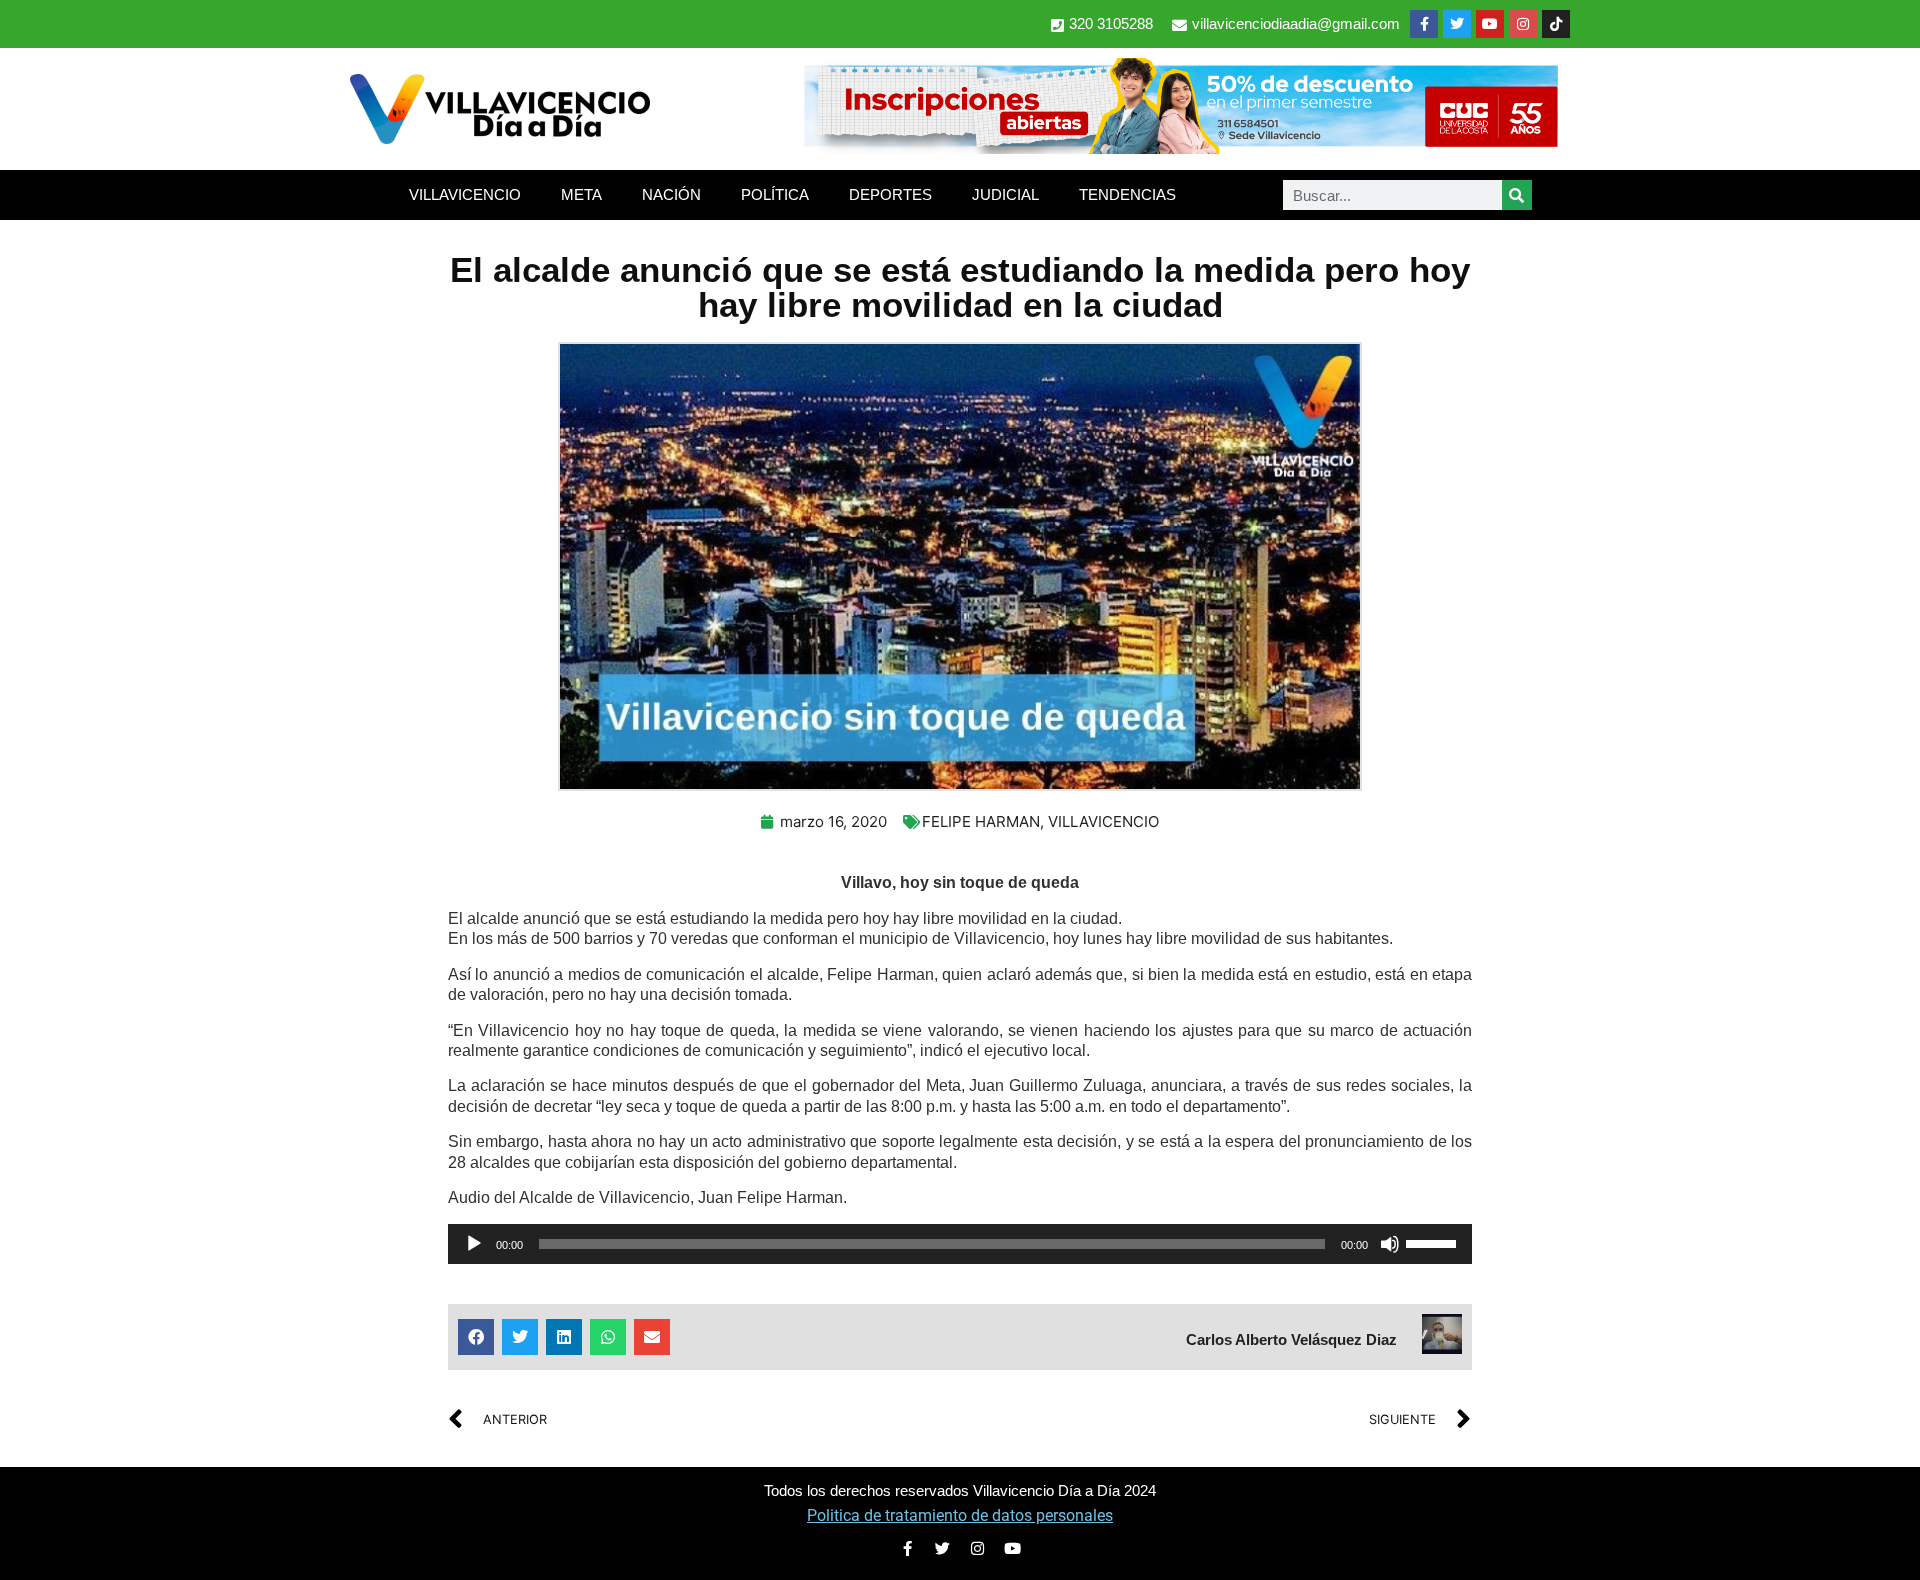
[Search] (1517, 195)
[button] (476, 1337)
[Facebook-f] (1424, 24)
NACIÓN (671, 194)
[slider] (1434, 1242)
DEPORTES (890, 194)
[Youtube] (1490, 24)
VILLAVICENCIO (465, 194)
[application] (960, 1244)
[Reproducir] (474, 1244)
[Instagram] (1523, 24)
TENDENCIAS (1127, 194)
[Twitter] (1457, 24)
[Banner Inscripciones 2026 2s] (1180, 148)
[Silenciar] (1390, 1244)
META (581, 194)
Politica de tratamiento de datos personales (960, 1515)
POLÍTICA (775, 194)
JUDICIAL (1005, 194)
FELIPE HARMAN (981, 821)
